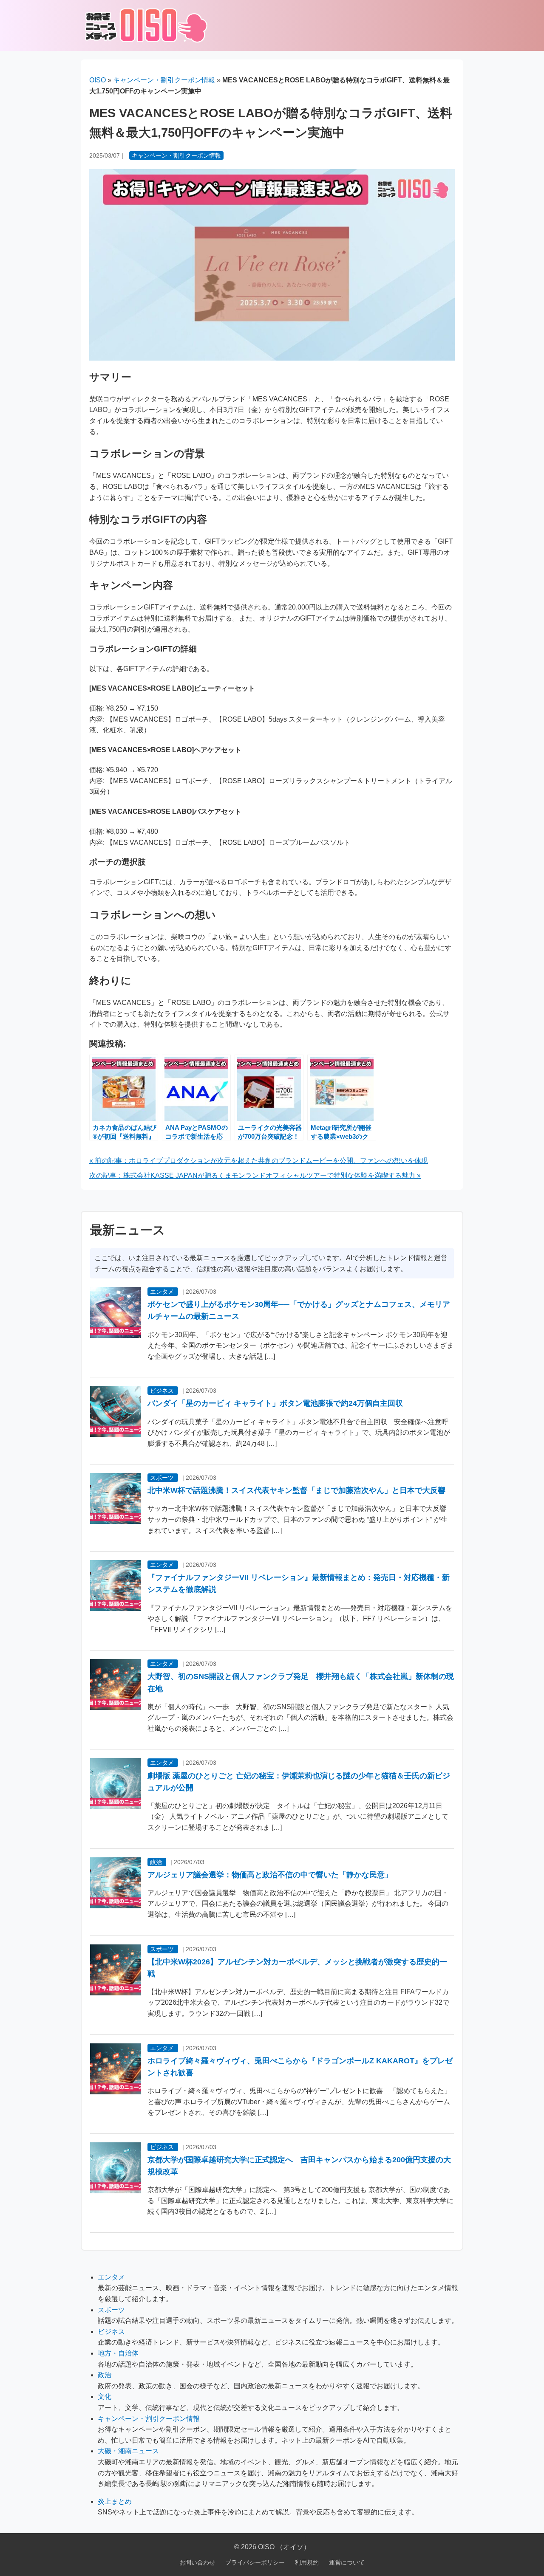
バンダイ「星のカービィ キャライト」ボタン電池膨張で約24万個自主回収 (275, 1403)
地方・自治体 (118, 2353)
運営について (347, 2562)
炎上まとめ (115, 2501)
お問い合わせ (197, 2562)
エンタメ (162, 1292)
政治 (156, 1862)
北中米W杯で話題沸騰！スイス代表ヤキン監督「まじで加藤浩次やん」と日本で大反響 (296, 1490)
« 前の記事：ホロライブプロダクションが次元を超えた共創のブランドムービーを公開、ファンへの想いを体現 (259, 1161)
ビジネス (162, 1391)
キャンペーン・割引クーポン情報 (164, 80)
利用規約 (307, 2562)
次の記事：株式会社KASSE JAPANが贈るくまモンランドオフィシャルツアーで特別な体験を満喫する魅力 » (255, 1175)
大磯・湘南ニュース (128, 2451)
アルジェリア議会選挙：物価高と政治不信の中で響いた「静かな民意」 (270, 1875)
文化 (105, 2397)
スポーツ (162, 1478)
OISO (98, 80)
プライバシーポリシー (255, 2562)
